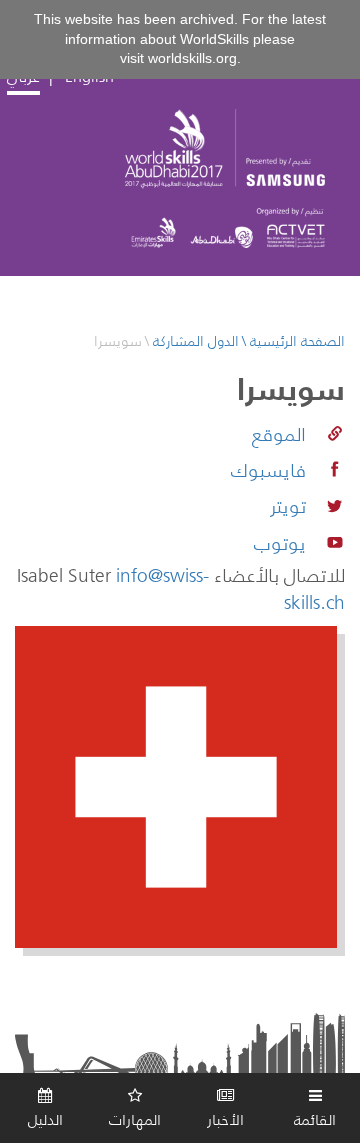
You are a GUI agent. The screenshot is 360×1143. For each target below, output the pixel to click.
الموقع (279, 434)
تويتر (288, 506)
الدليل (45, 1119)
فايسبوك (268, 470)
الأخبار (225, 1119)
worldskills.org (192, 58)
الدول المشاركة (196, 342)
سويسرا (118, 342)
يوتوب (280, 543)
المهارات (135, 1119)
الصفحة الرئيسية (297, 342)
